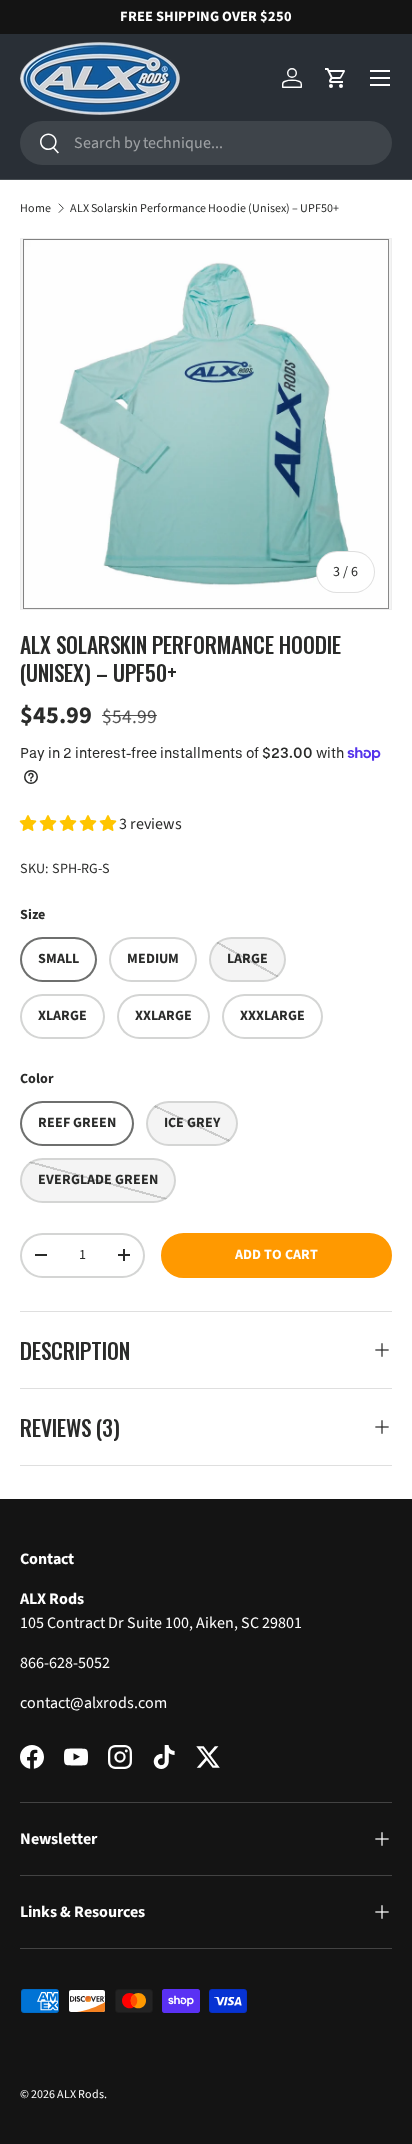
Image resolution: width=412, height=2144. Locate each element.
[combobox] (206, 143)
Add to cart (276, 1255)
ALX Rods (80, 2094)
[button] (336, 78)
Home (35, 208)
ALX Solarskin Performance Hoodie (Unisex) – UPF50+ (204, 208)
